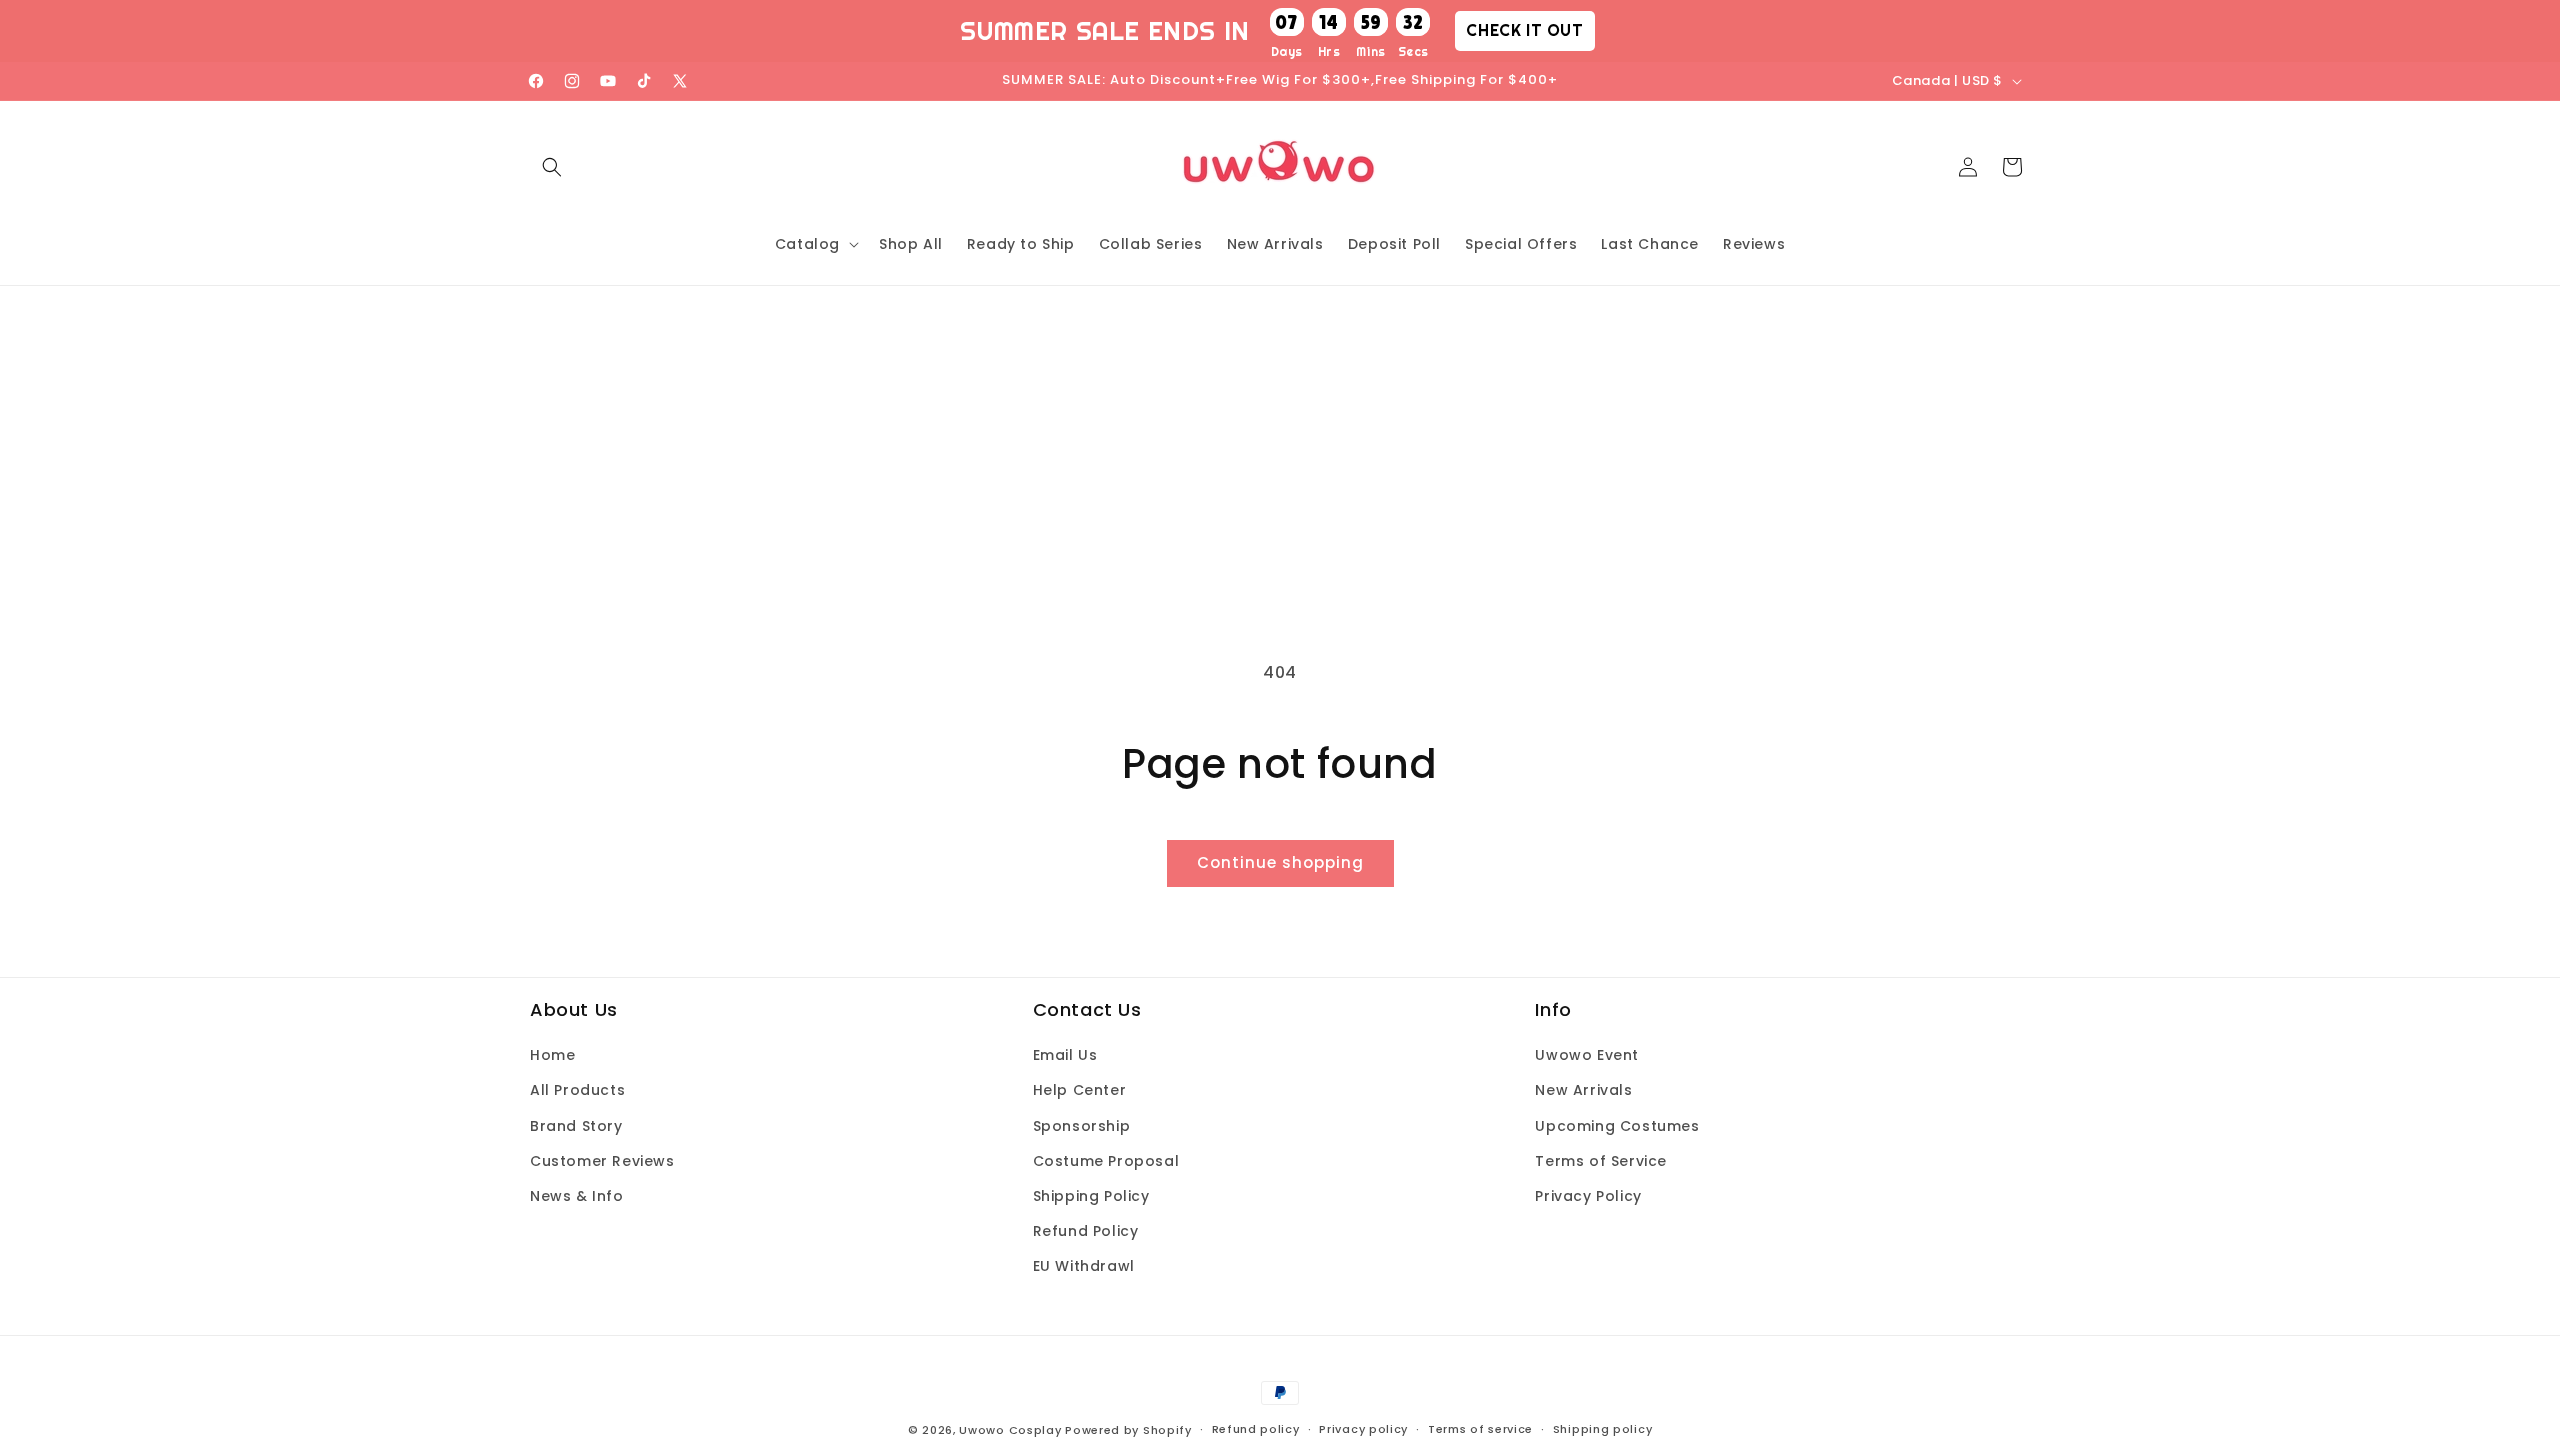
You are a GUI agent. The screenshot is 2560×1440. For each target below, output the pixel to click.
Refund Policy (1086, 1231)
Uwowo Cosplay (1010, 1430)
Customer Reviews (602, 1161)
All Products (577, 1090)
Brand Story (576, 1126)
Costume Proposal (1106, 1161)
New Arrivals (1583, 1090)
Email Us (1065, 1055)
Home (552, 1055)
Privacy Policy (1588, 1196)
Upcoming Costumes (1617, 1126)
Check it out (1524, 30)
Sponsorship (1082, 1126)
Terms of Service (1601, 1161)
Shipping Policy (1091, 1196)
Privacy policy (1363, 1429)
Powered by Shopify (1128, 1430)
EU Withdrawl (1084, 1266)
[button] (552, 167)
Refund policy (1256, 1429)
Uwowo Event (1587, 1055)
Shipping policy (1603, 1429)
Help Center (1080, 1090)
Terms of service (1480, 1429)
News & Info (577, 1196)
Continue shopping (1280, 862)
